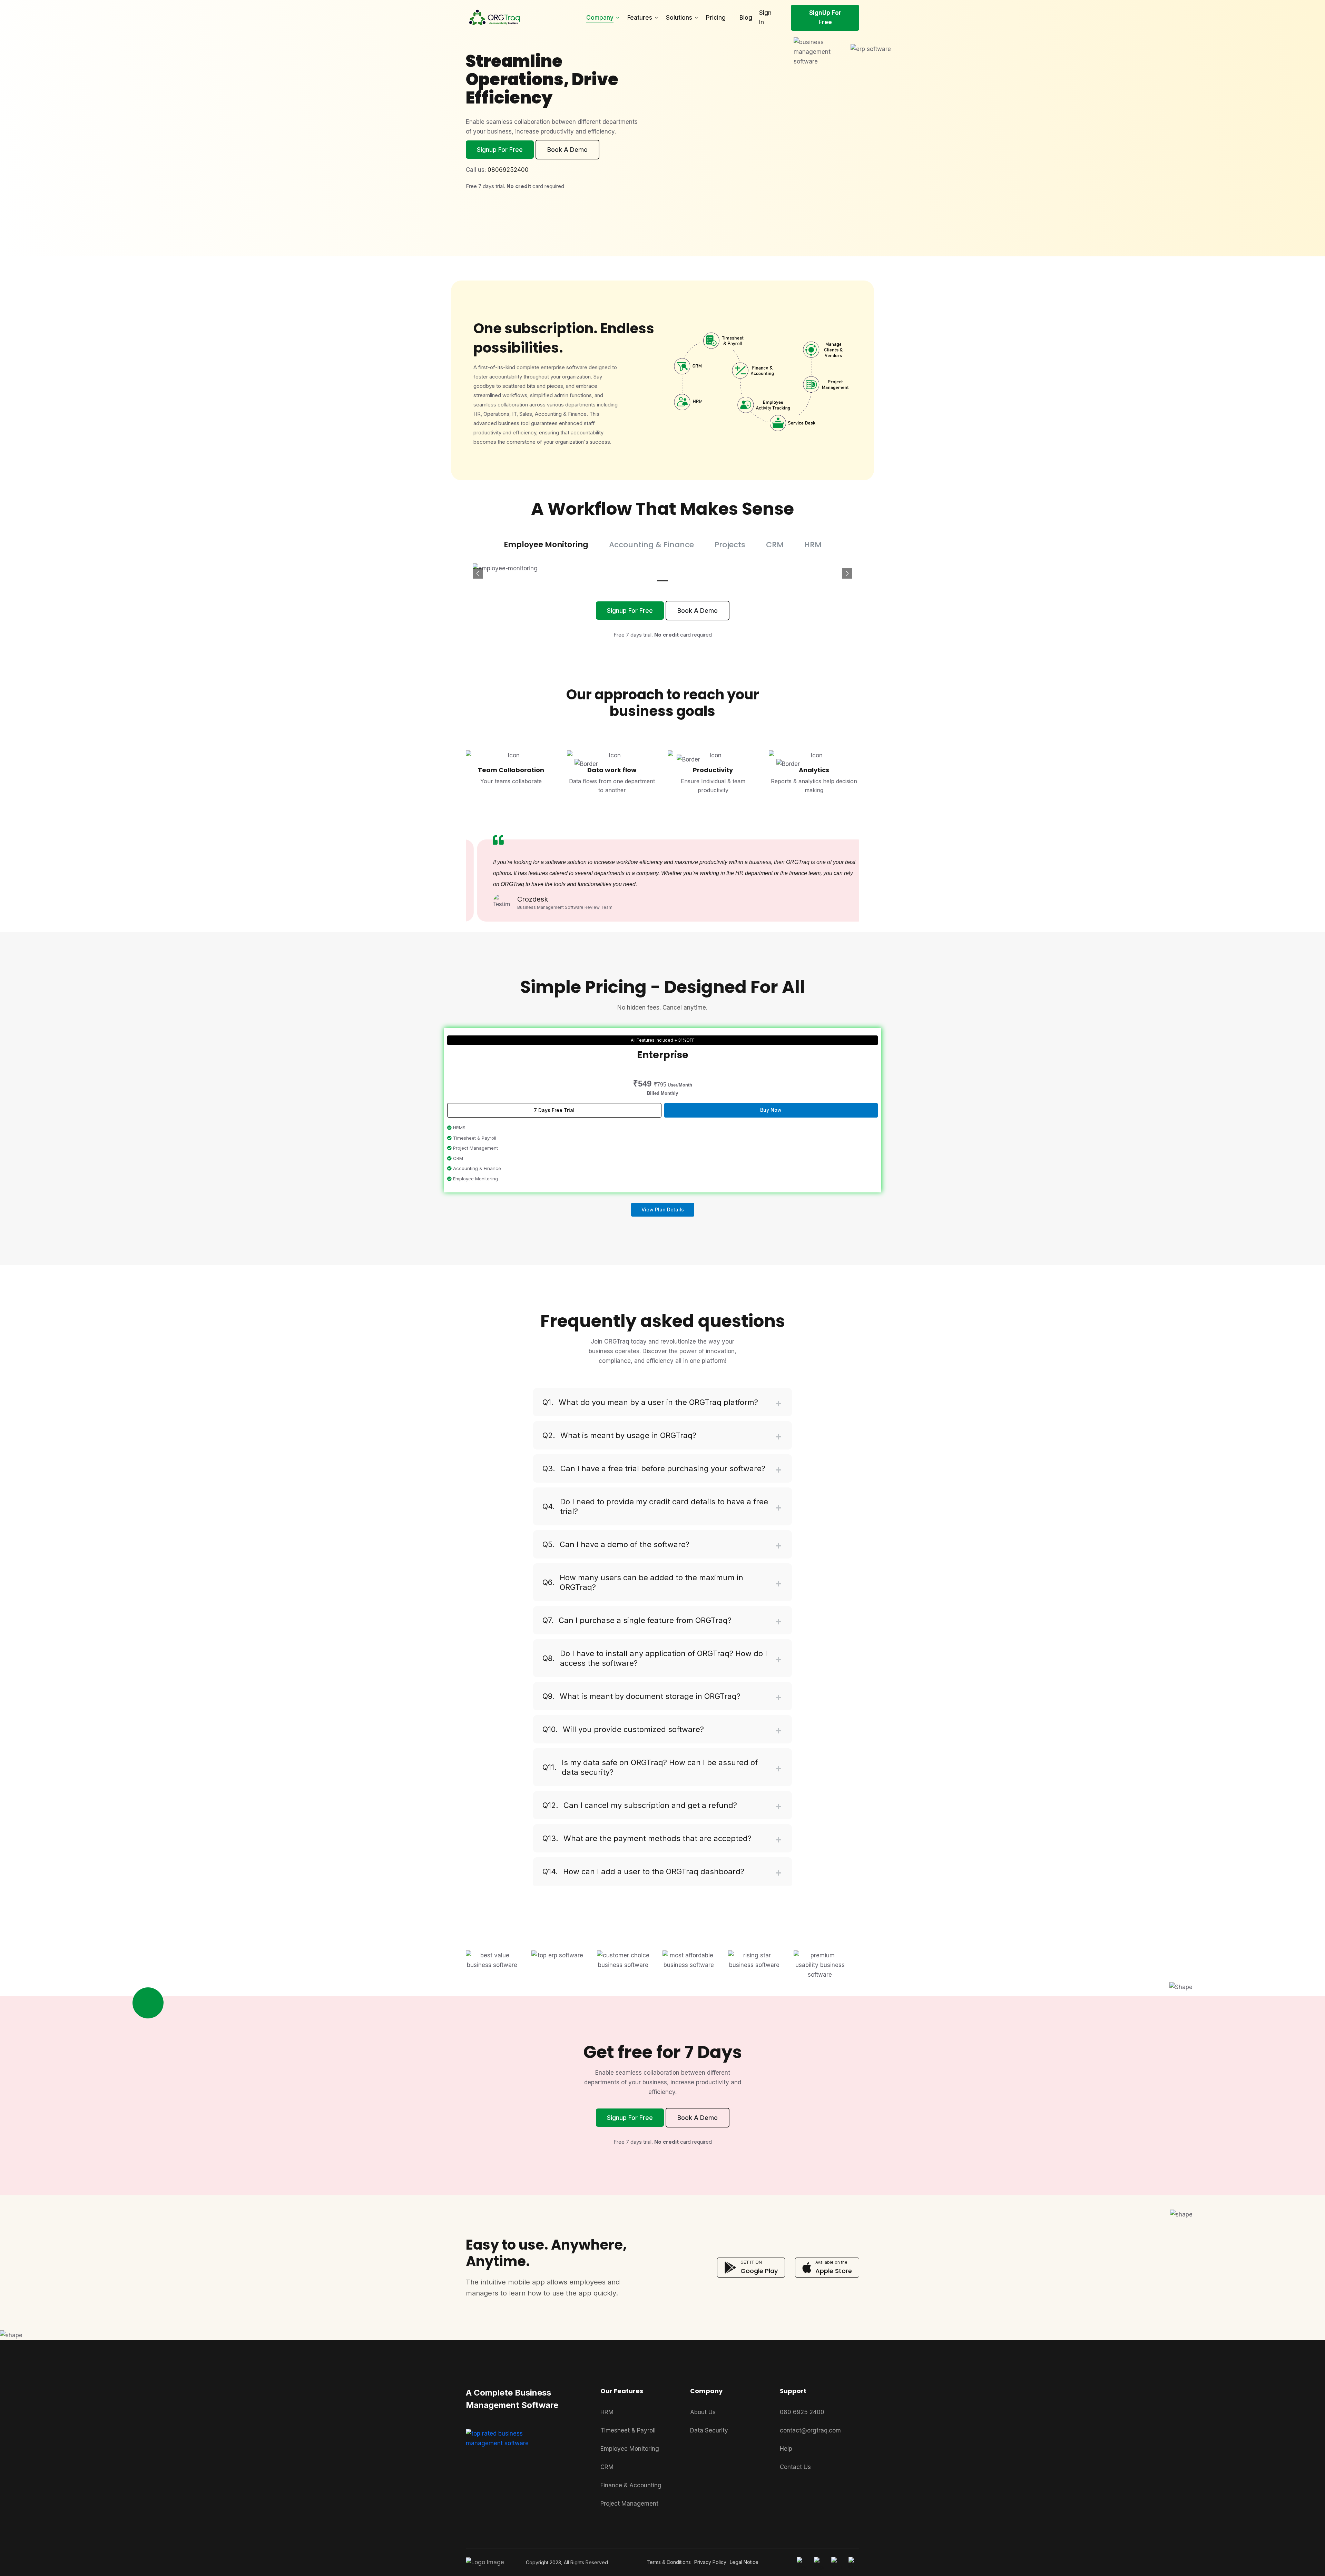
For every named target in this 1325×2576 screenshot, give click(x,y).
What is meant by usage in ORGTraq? (619, 1435)
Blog (746, 18)
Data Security (709, 2430)
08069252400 (508, 170)
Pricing (716, 18)
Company (600, 18)
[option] (662, 866)
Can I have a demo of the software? (616, 1544)
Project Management (629, 2504)
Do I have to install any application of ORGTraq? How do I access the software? (655, 1658)
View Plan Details (663, 1210)
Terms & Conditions (669, 2562)
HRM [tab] (813, 545)
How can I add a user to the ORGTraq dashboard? (643, 1871)
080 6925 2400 (802, 2412)
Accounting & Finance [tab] (651, 545)
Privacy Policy (710, 2562)
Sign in (765, 17)
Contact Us (795, 2467)
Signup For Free (500, 150)
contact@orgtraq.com (810, 2430)
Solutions (679, 18)
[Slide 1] (662, 581)
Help (786, 2449)
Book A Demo (567, 150)
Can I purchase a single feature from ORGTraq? (637, 1620)
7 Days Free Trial (554, 1110)
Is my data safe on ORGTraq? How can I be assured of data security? (650, 1767)
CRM (607, 2467)
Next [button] (832, 860)
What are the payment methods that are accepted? (647, 1838)
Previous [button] (479, 860)
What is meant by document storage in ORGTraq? (641, 1696)
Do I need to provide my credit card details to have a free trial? (655, 1506)
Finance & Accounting (631, 2485)
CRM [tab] (775, 545)
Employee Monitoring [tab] (546, 545)
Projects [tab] (730, 545)
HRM (607, 2412)
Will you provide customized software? (623, 1729)
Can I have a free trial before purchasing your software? (654, 1468)
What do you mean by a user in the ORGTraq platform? (650, 1402)
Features (640, 18)
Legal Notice (744, 2562)
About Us (703, 2412)
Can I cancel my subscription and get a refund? (640, 1805)
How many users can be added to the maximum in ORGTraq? (643, 1582)
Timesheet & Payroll (628, 2430)
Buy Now (771, 1110)
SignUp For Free (825, 17)
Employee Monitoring (630, 2449)
